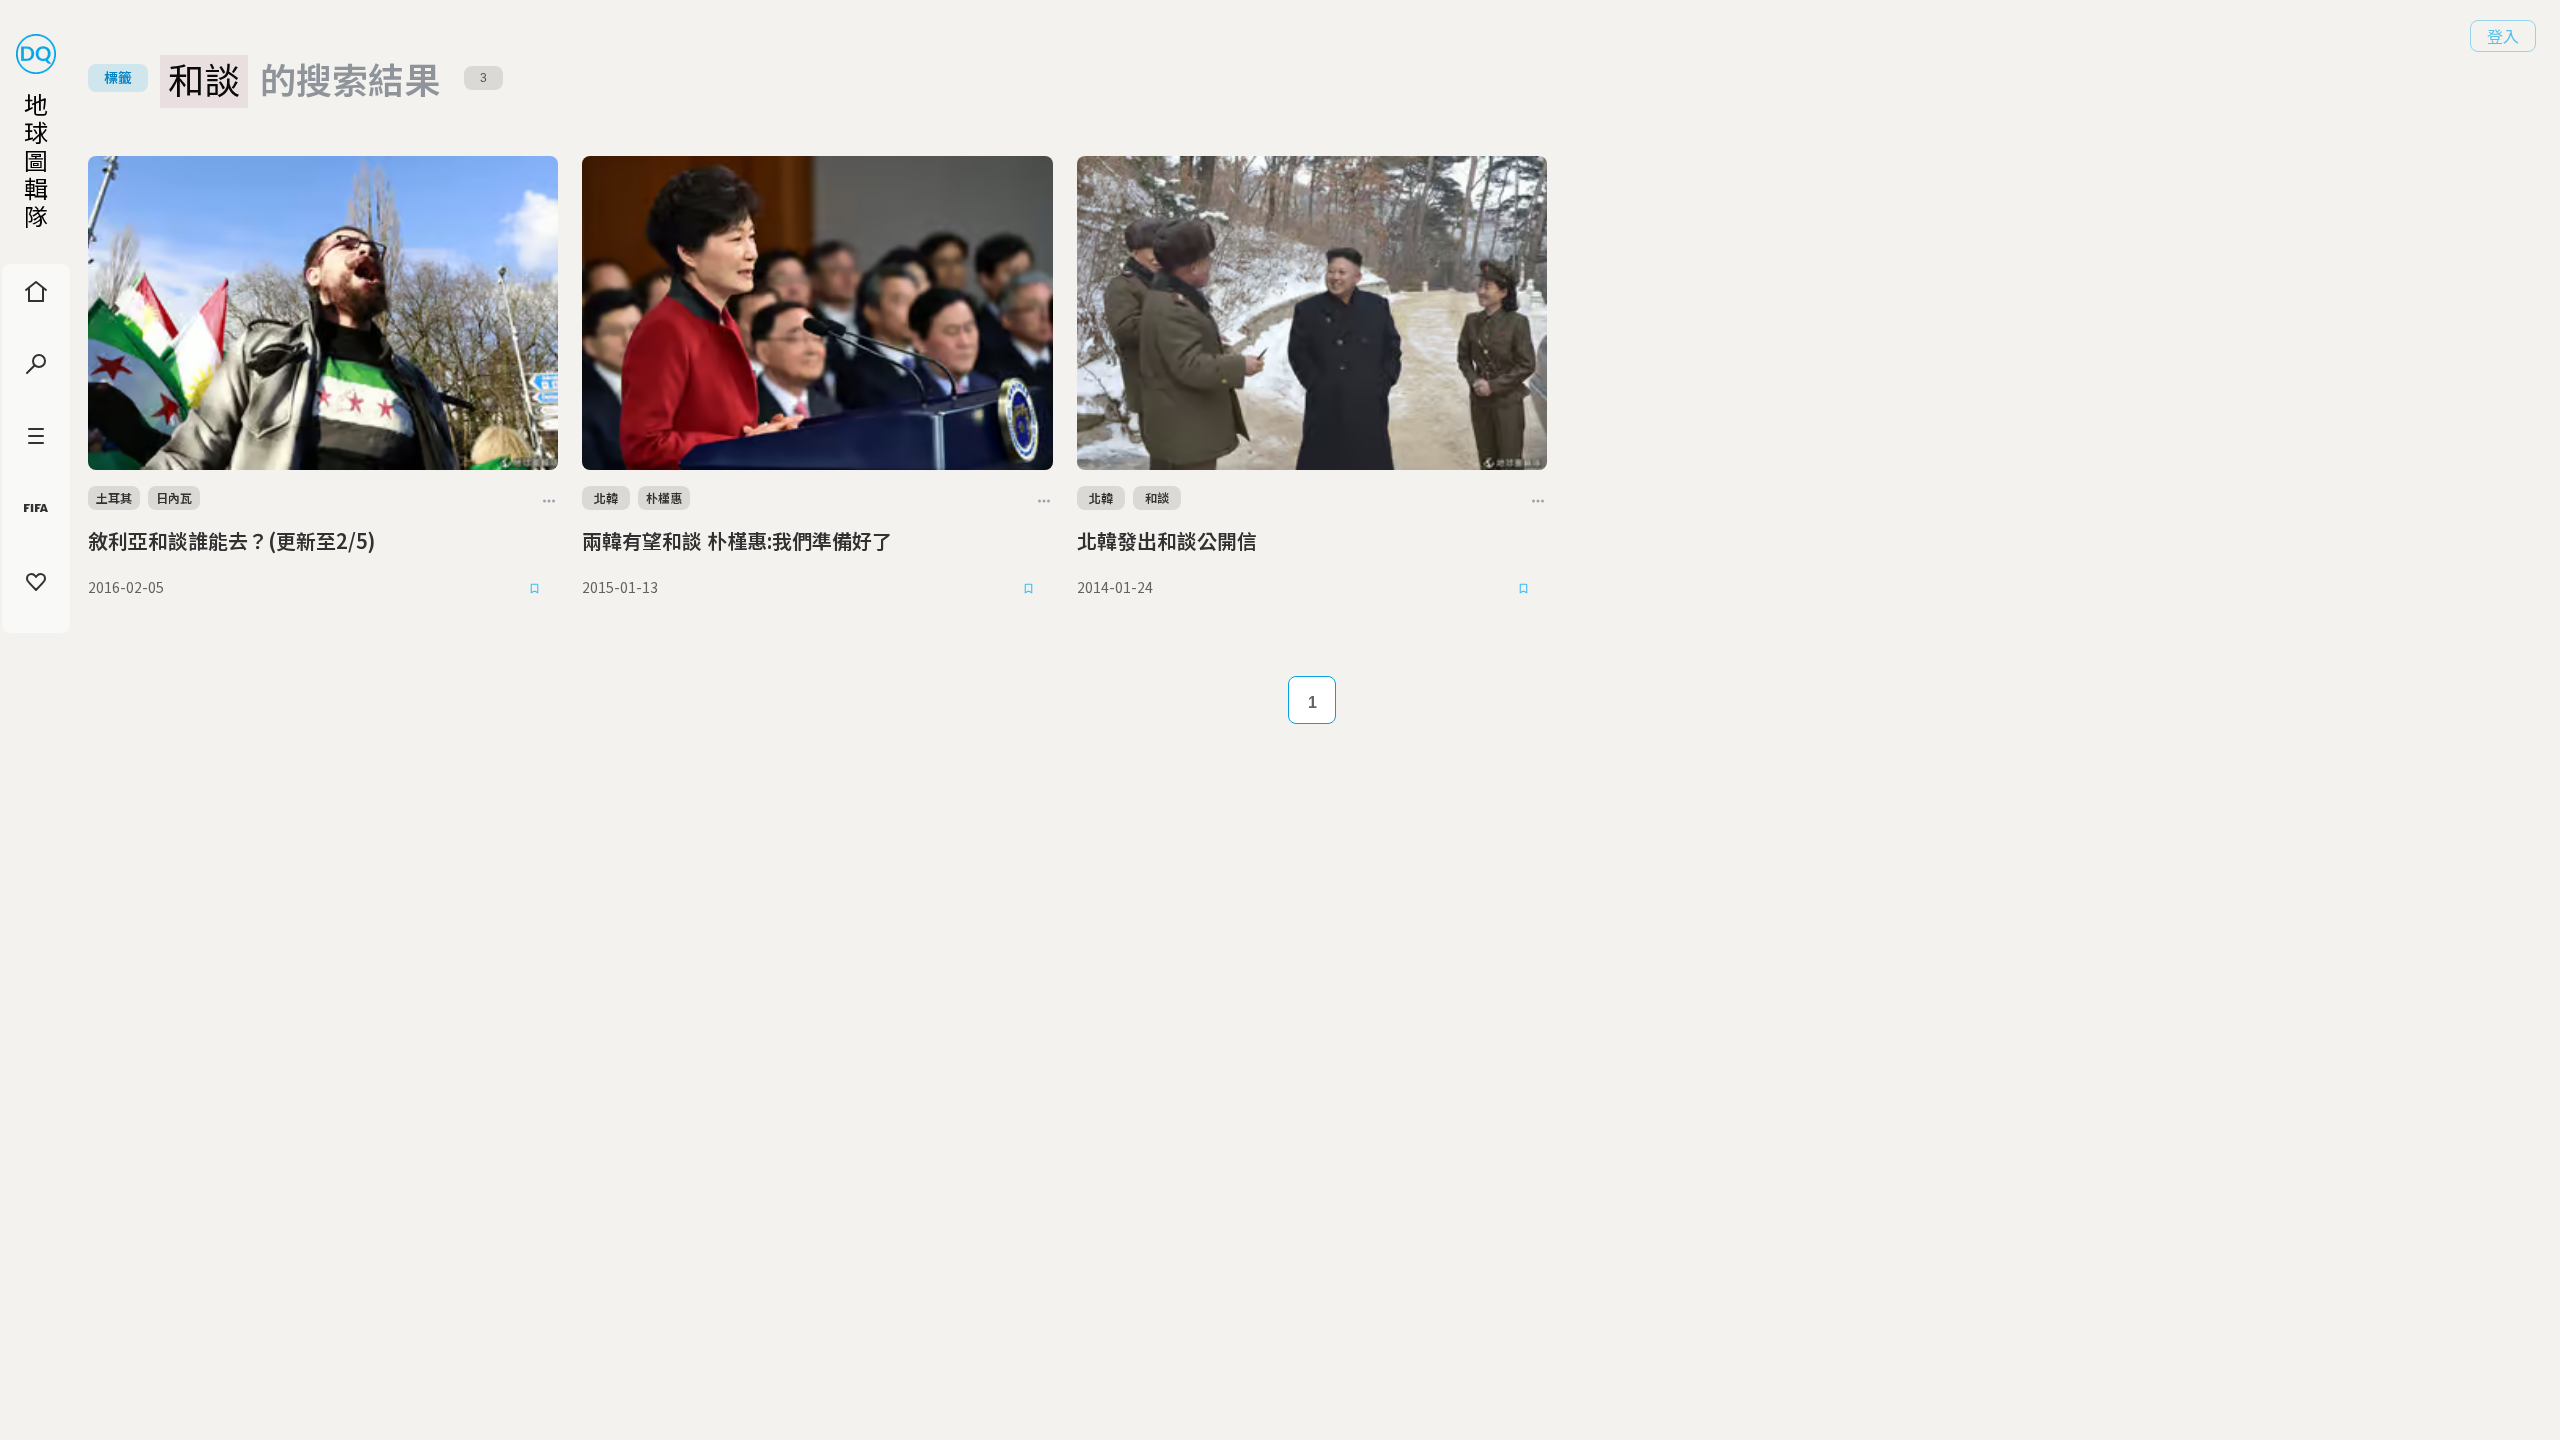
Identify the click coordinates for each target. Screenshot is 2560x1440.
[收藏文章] (534, 588)
